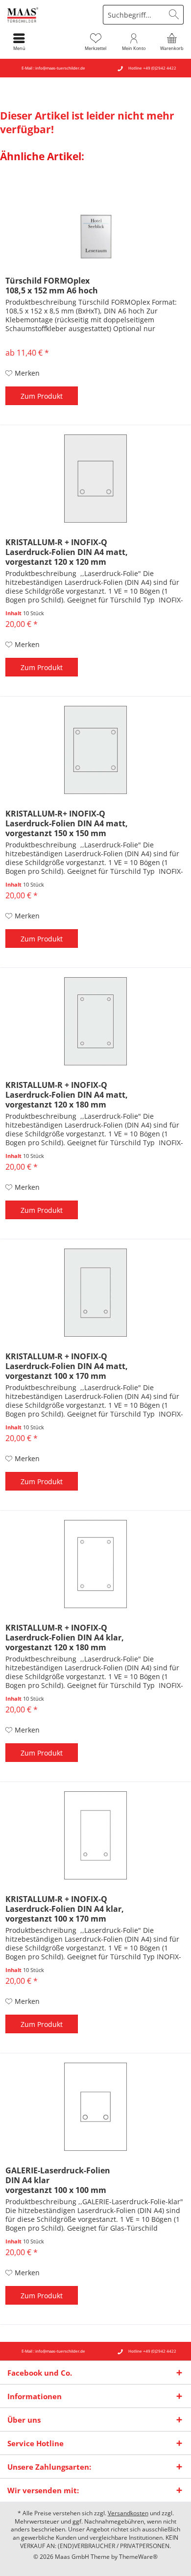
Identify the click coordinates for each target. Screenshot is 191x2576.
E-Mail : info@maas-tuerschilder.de (53, 68)
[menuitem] (172, 42)
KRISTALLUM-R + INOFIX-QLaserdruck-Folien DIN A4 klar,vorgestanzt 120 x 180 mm (65, 1637)
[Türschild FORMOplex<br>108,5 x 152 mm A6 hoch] (95, 217)
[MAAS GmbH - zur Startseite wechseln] (48, 15)
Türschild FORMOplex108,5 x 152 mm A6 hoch (52, 286)
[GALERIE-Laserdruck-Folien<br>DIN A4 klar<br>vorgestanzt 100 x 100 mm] (95, 2107)
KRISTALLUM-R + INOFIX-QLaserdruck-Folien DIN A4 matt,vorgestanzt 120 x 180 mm (67, 1095)
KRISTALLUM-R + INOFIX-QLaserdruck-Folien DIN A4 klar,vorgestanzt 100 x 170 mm (65, 1909)
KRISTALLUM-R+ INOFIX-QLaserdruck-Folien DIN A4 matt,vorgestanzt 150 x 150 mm (67, 823)
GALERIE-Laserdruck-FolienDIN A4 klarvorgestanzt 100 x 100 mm (58, 2180)
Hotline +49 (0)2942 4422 (152, 68)
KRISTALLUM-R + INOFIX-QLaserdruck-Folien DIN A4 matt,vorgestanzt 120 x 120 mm (67, 552)
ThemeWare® (138, 2557)
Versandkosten (128, 2513)
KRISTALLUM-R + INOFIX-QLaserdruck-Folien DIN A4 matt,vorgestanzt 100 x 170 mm (67, 1366)
